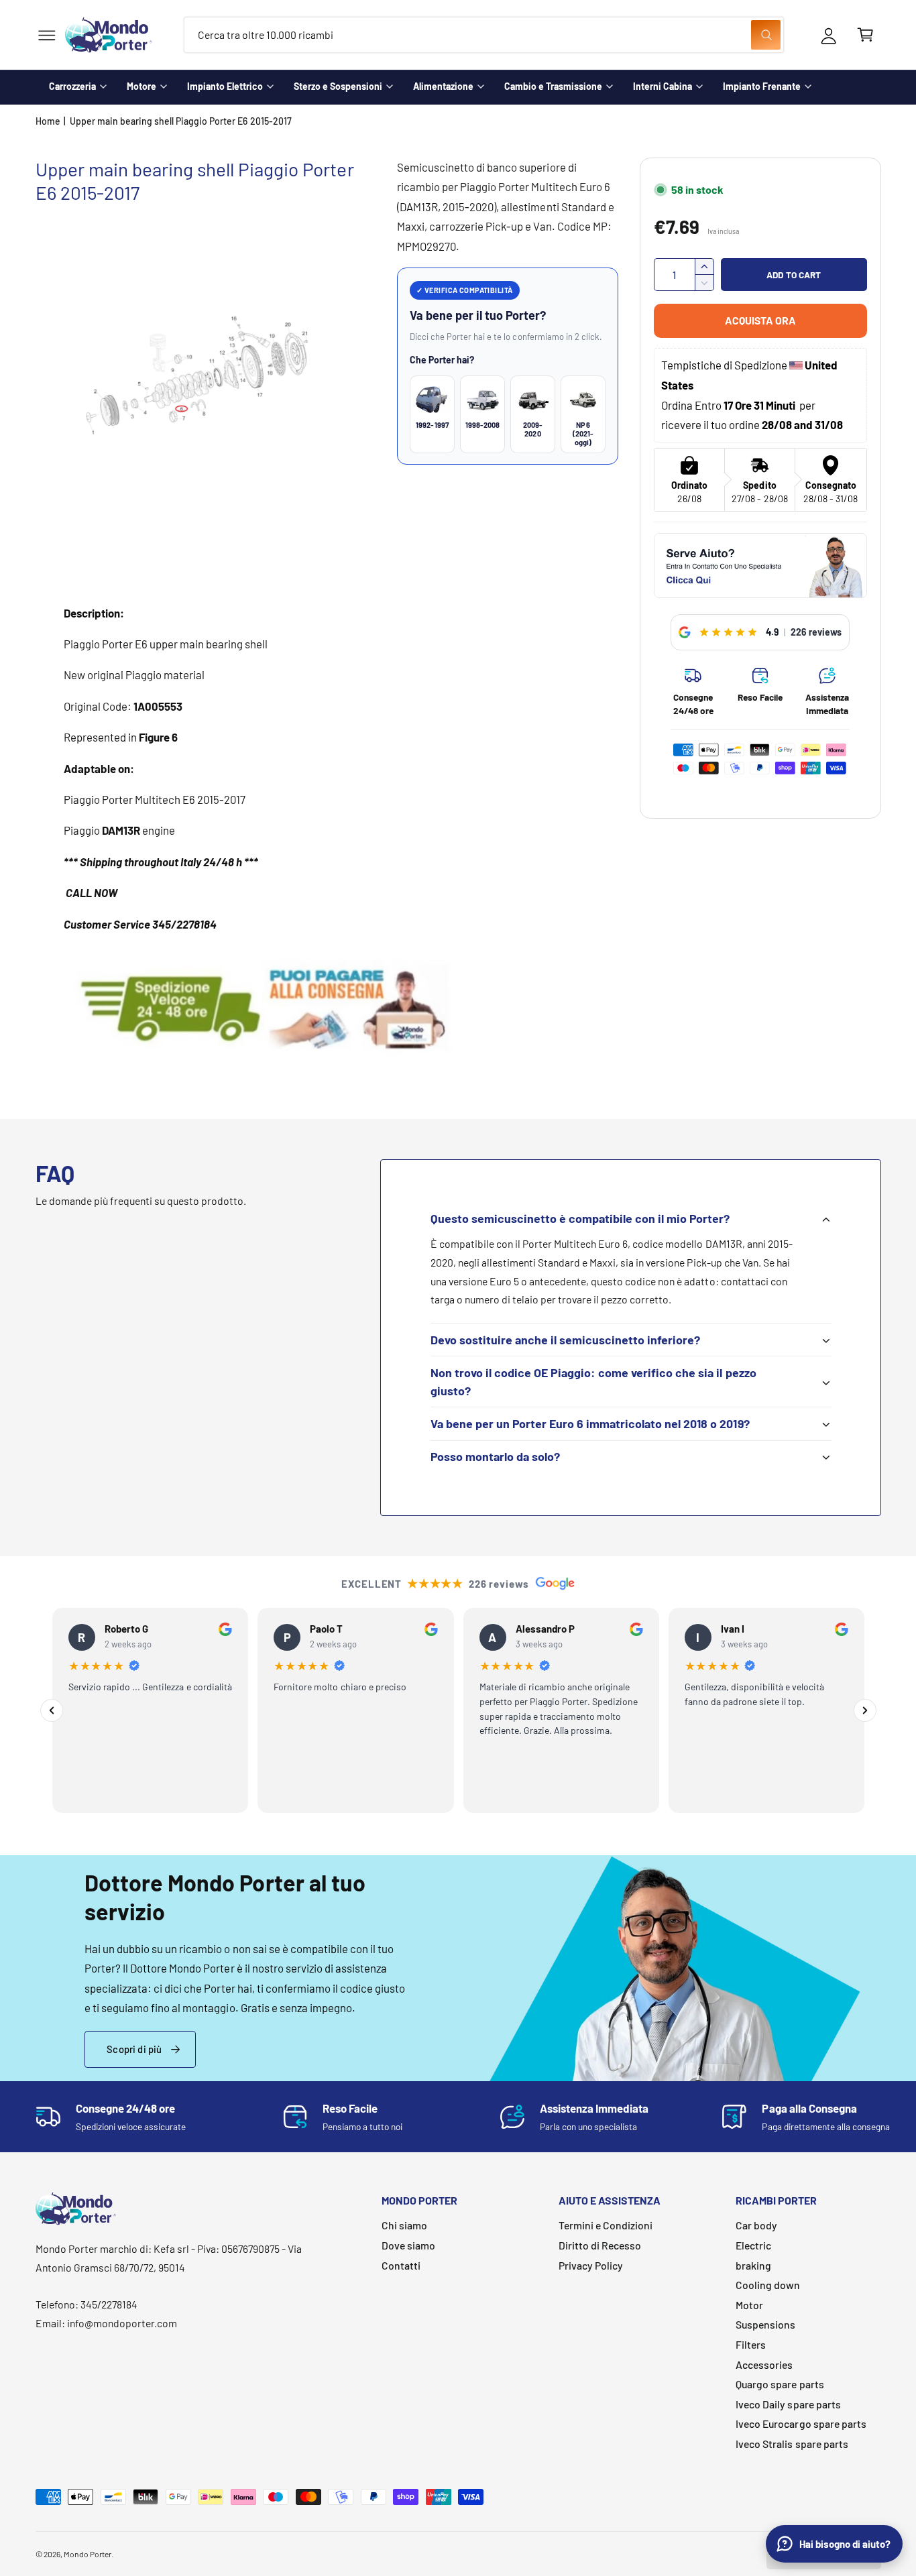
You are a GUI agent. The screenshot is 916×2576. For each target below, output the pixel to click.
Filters (751, 2344)
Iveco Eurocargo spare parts (801, 2423)
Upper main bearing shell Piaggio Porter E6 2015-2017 (181, 121)
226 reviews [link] (816, 632)
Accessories (764, 2364)
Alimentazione (443, 86)
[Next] (865, 1710)
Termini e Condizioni (606, 2225)
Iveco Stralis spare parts (792, 2444)
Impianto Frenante (762, 86)
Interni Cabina (663, 86)
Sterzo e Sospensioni (338, 86)
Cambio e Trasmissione (553, 86)
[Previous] (52, 1710)
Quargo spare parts (780, 2384)
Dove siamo (408, 2245)
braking (753, 2265)
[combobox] (484, 35)
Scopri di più (134, 2049)
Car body (756, 2225)
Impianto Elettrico (225, 86)
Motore (141, 86)
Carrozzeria (72, 86)
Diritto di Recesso (600, 2245)
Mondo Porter (88, 2554)
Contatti (401, 2265)
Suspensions (765, 2324)
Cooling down (768, 2285)
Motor (749, 2305)
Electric (753, 2245)
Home (48, 121)
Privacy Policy (591, 2265)
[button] (47, 35)
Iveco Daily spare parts (788, 2404)
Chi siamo (404, 2225)
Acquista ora (760, 320)
